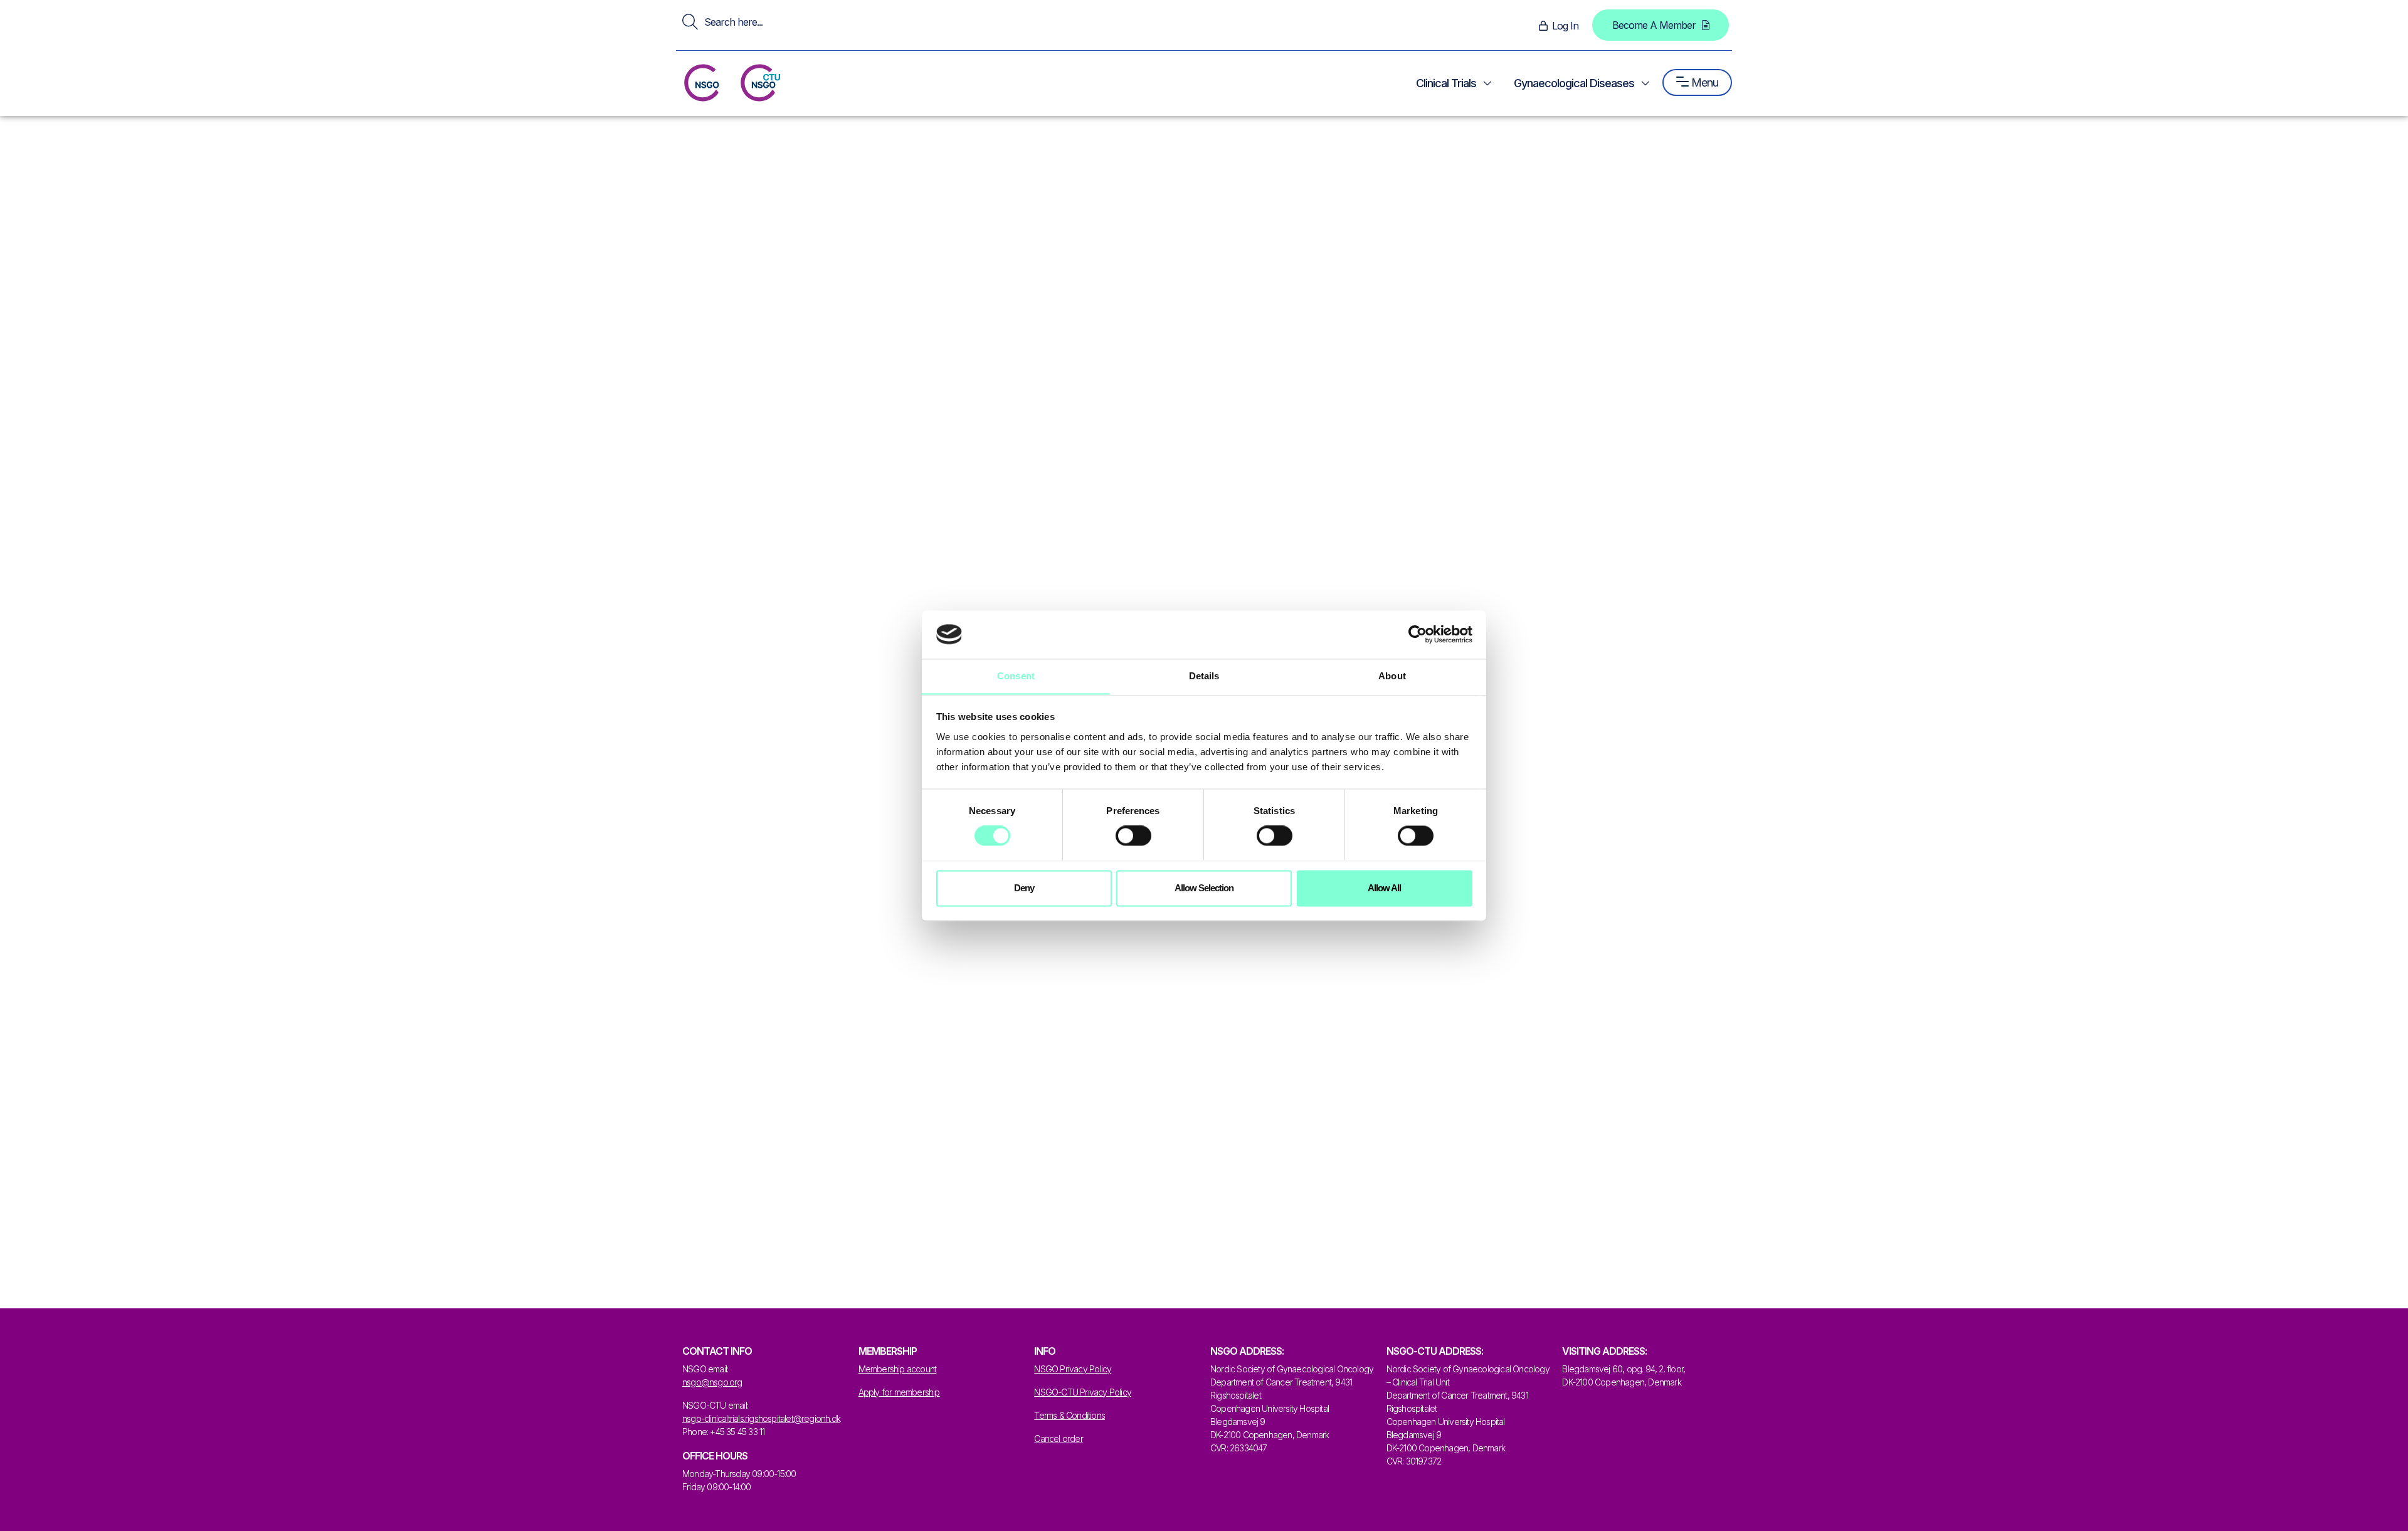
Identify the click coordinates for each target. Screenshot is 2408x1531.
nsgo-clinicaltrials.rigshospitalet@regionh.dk (761, 1418)
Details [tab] (1204, 676)
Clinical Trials (1446, 83)
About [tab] (1392, 676)
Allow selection (1204, 888)
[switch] (1133, 835)
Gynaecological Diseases (1574, 83)
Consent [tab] (1016, 676)
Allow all (1384, 888)
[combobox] (937, 22)
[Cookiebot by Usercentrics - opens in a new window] (1418, 634)
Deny (1024, 888)
